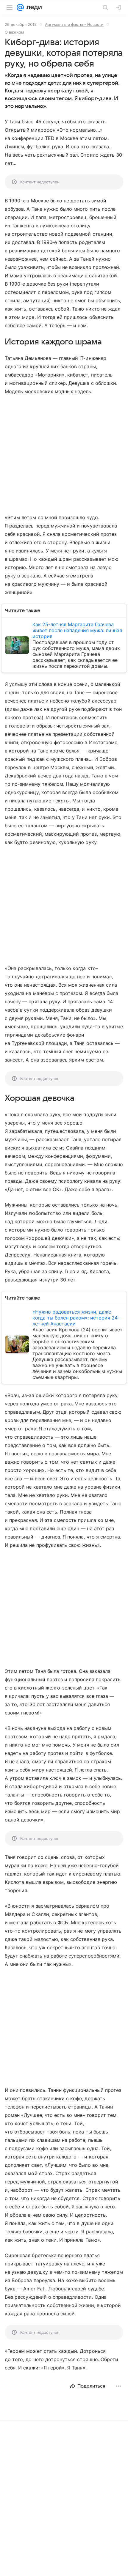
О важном (14, 32)
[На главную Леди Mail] (33, 7)
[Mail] (20, 7)
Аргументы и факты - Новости (74, 24)
